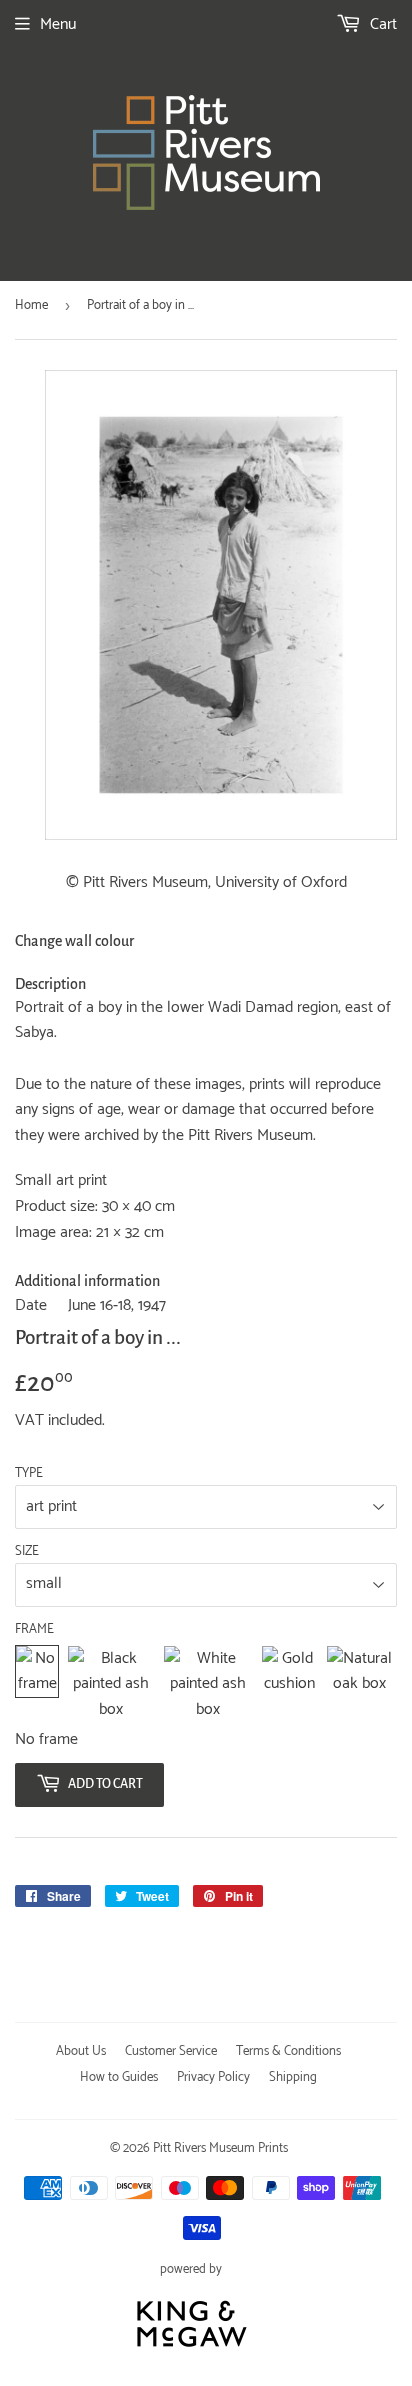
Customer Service (171, 2051)
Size (27, 1552)
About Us (81, 2051)
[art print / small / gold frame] (289, 1684)
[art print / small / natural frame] (359, 1684)
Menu (58, 24)
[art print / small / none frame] (37, 1684)
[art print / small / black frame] (111, 1684)
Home (31, 305)
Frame (34, 1630)
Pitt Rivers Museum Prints (220, 2148)
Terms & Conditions (288, 2051)
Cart (381, 24)
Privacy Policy (213, 2077)
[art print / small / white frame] (208, 1684)
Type (29, 1474)
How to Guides (119, 2077)
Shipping (293, 2077)
